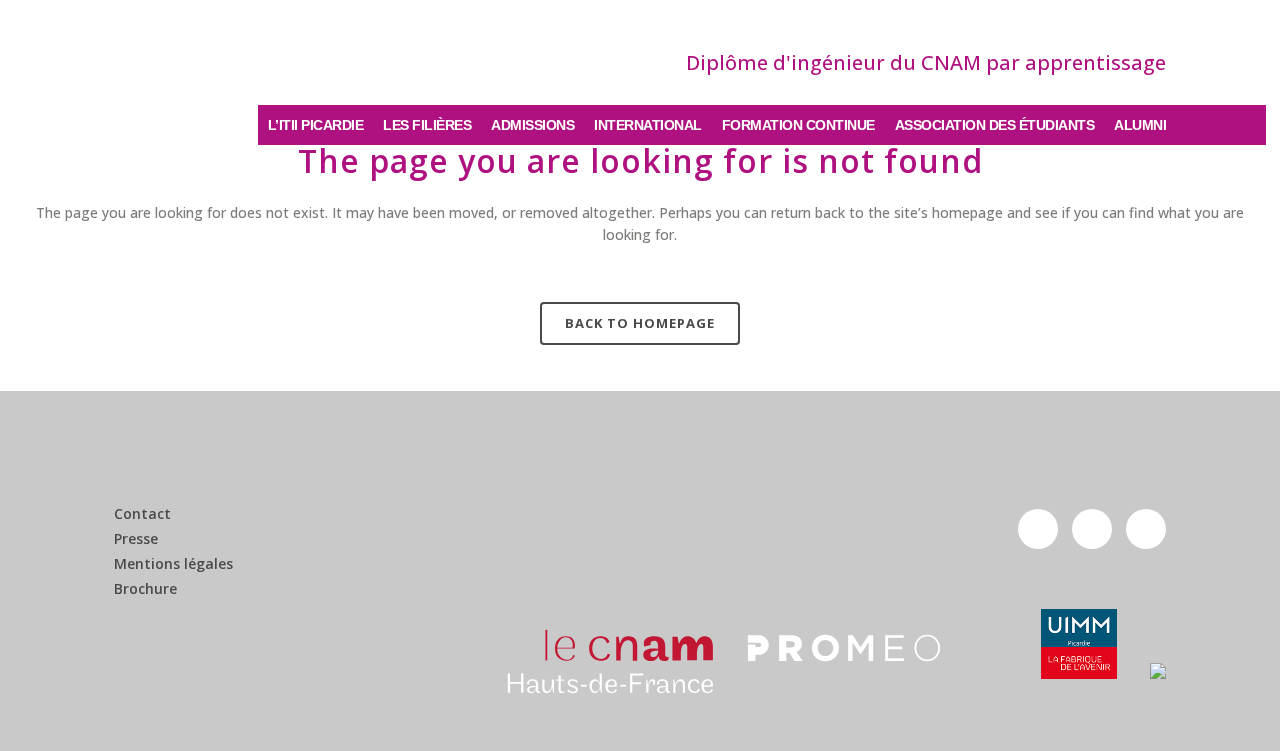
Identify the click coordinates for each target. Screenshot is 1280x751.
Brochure (145, 589)
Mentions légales (173, 564)
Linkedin (1146, 529)
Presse (136, 539)
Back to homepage (640, 323)
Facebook (1038, 529)
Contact (142, 514)
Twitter (1092, 529)
